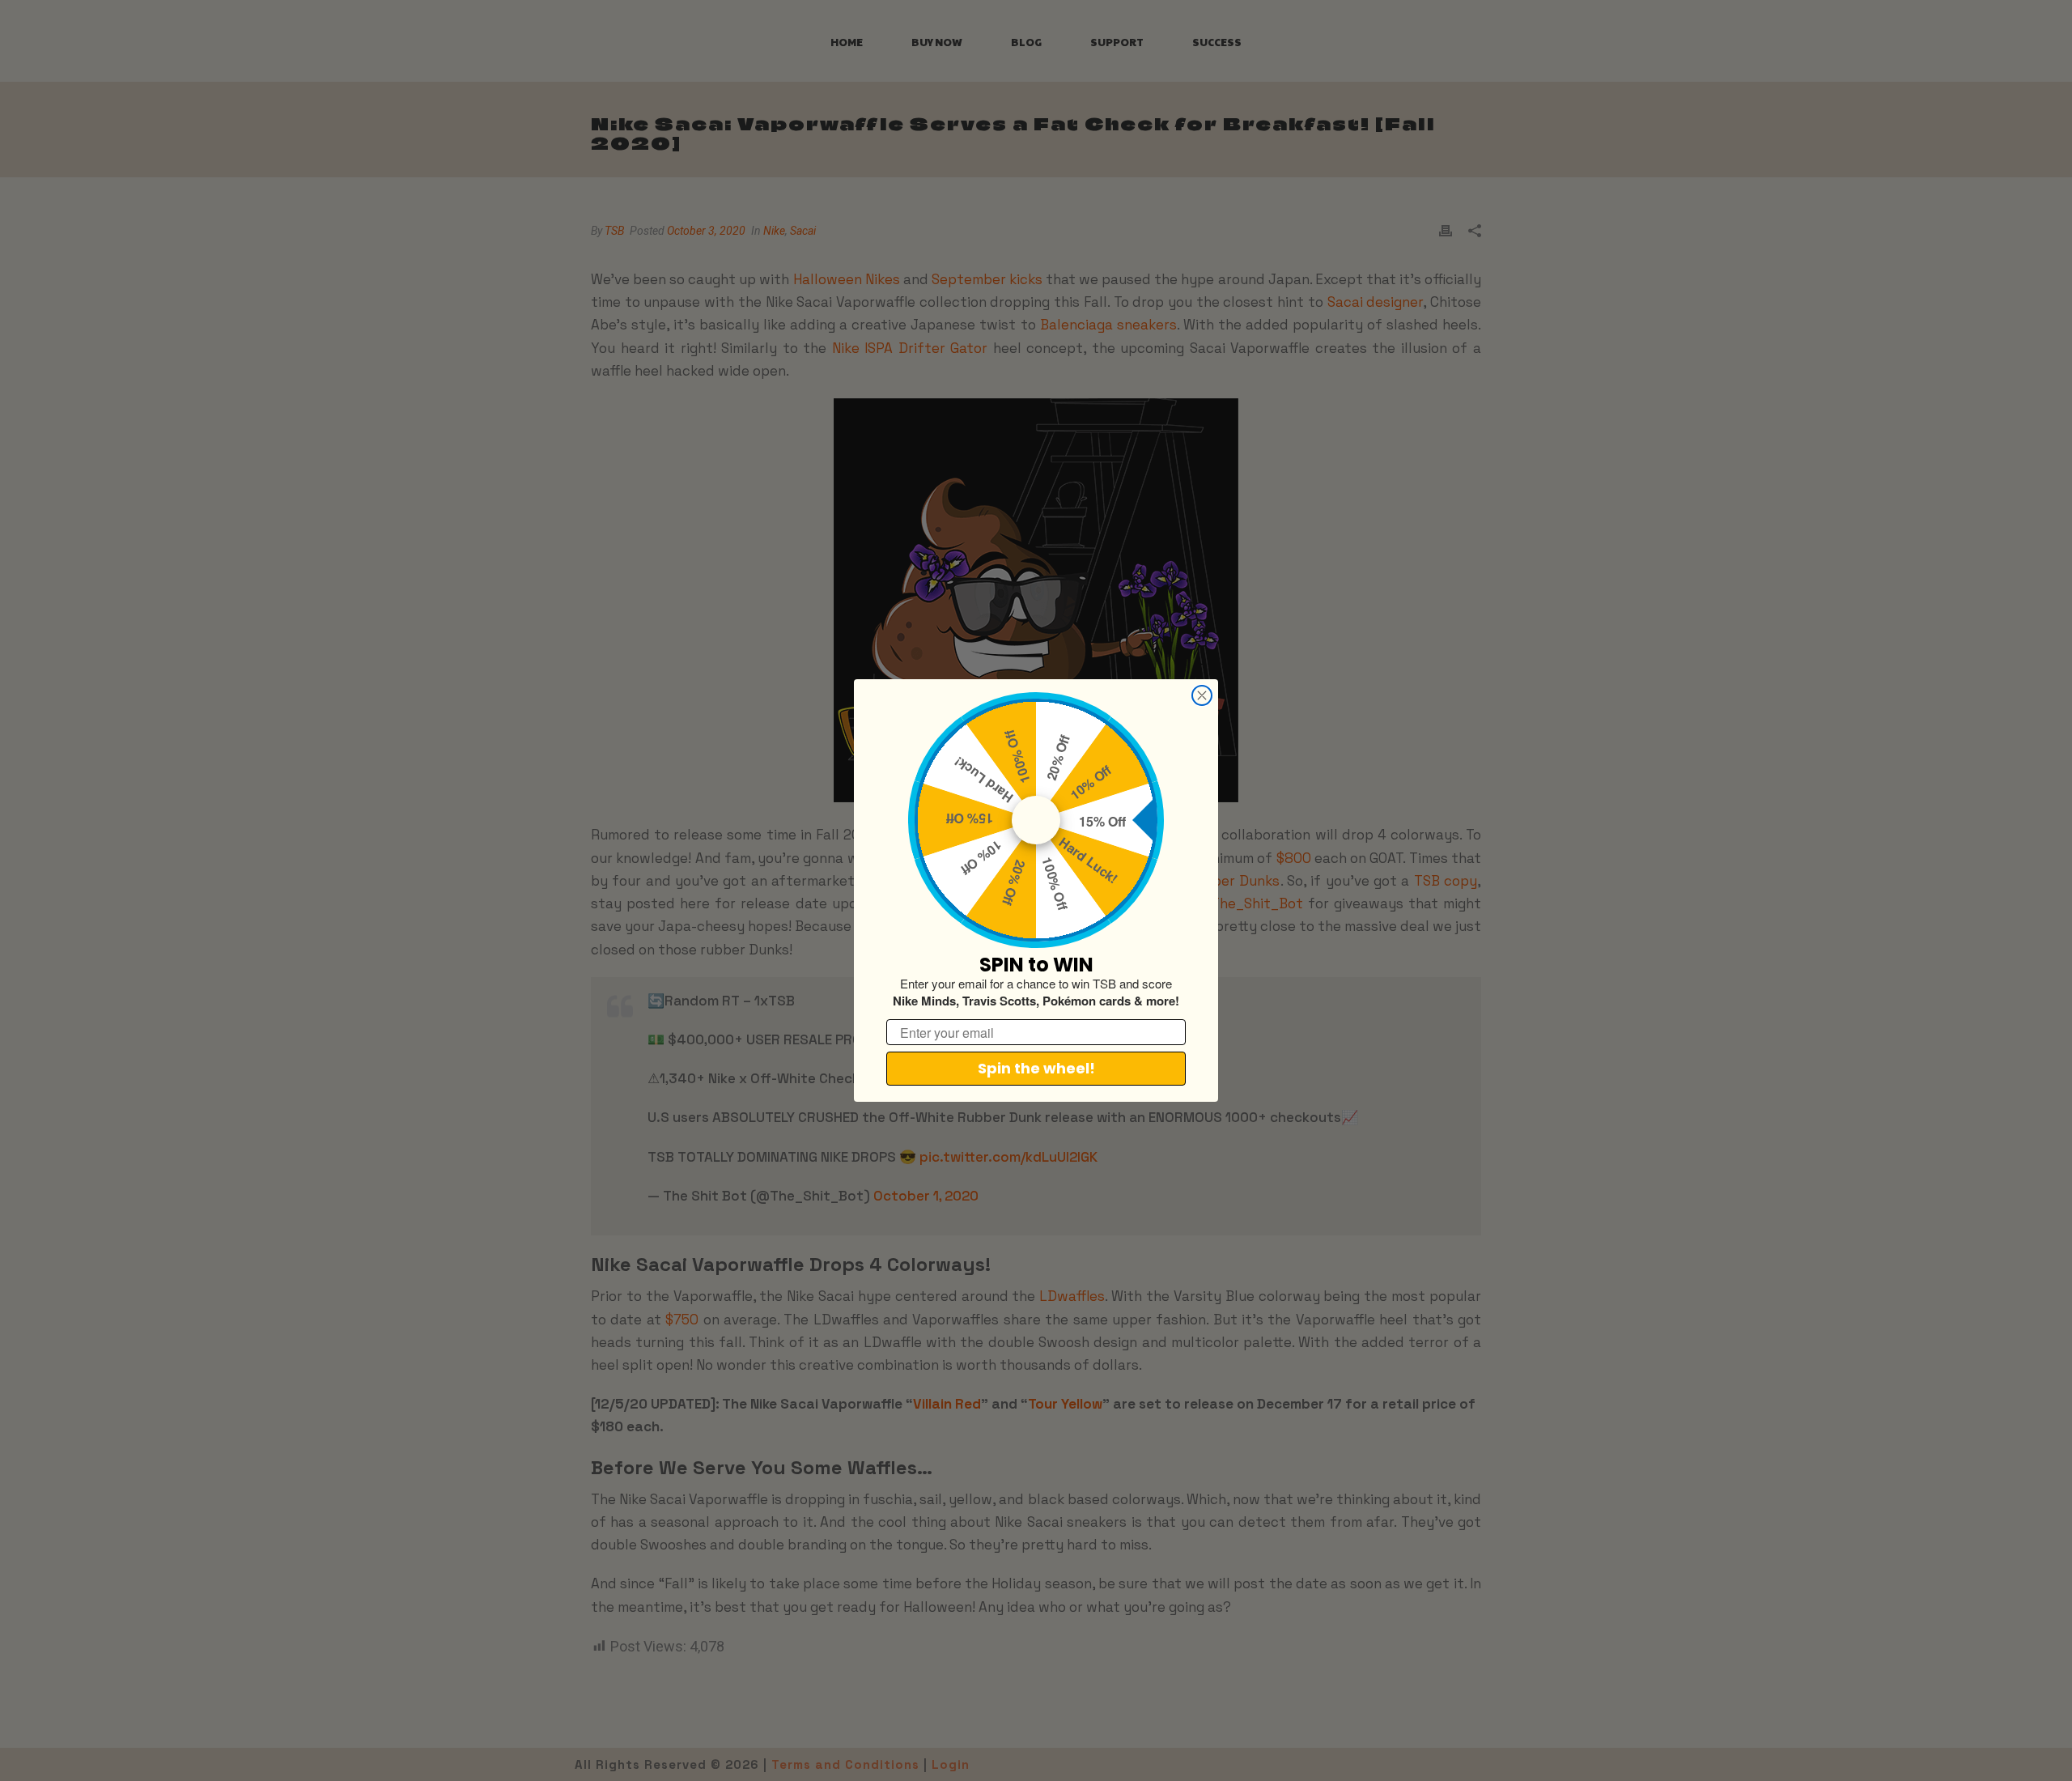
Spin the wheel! (1036, 1068)
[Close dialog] (1202, 695)
